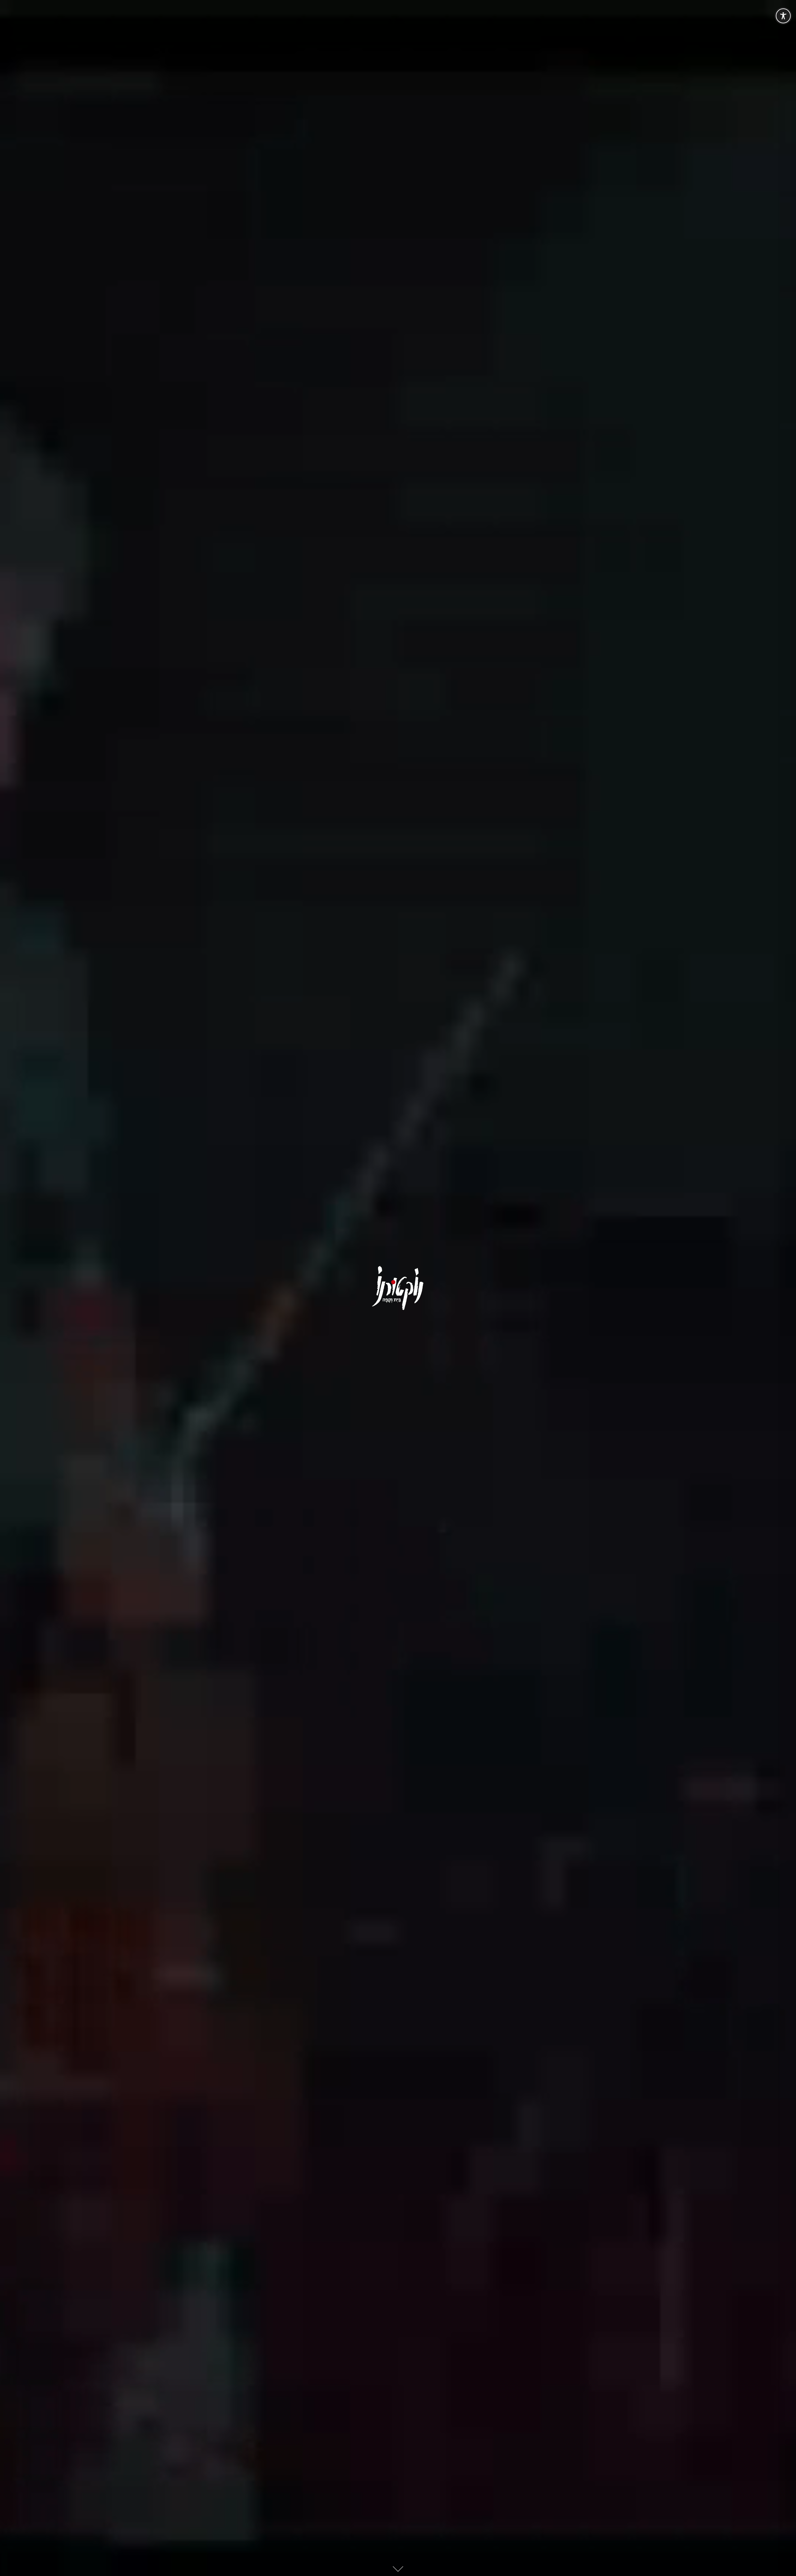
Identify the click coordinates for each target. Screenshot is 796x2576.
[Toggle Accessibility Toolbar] (783, 16)
